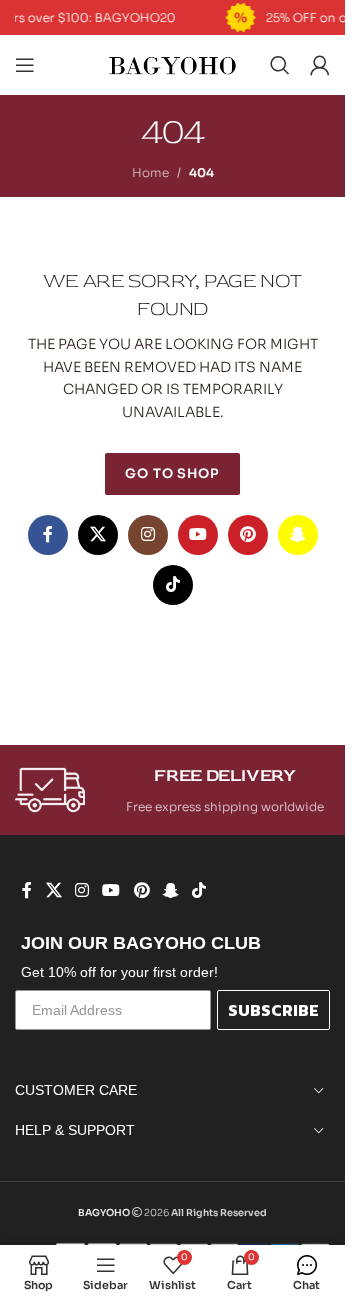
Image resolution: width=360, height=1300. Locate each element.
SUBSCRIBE (273, 1010)
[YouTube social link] (198, 535)
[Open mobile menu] (25, 65)
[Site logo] (173, 63)
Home (150, 172)
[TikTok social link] (173, 585)
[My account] (320, 65)
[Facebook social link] (48, 535)
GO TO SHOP (172, 473)
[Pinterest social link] (248, 535)
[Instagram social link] (148, 535)
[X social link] (98, 535)
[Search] (280, 65)
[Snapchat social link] (298, 535)
